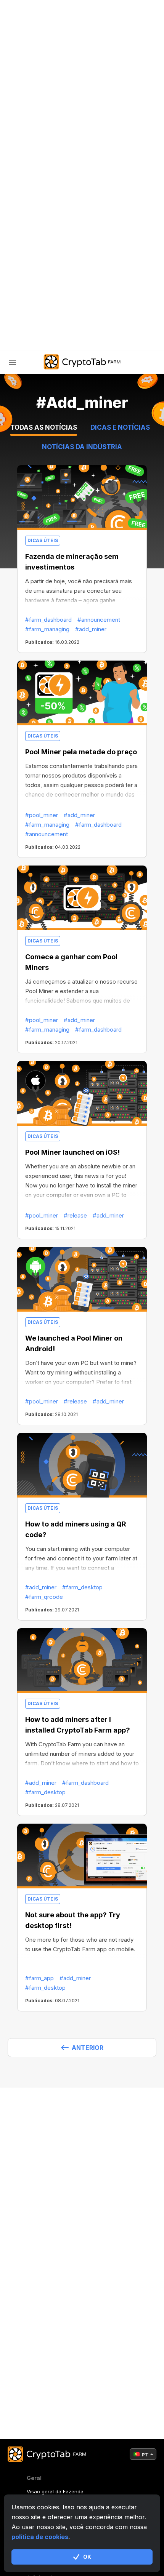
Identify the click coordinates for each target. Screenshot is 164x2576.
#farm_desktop (82, 1587)
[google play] (82, 317)
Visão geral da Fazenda (55, 2491)
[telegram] (24, 317)
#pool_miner (42, 815)
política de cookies (40, 2537)
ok (87, 2557)
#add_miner (91, 629)
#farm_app (39, 1978)
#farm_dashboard (48, 620)
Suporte (38, 278)
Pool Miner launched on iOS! (72, 1152)
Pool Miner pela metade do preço (81, 752)
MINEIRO (37, 199)
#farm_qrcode (44, 1597)
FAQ (30, 238)
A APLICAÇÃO (43, 258)
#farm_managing (47, 629)
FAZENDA (38, 179)
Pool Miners (44, 218)
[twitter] (43, 317)
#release (75, 1215)
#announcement (99, 620)
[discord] (63, 317)
